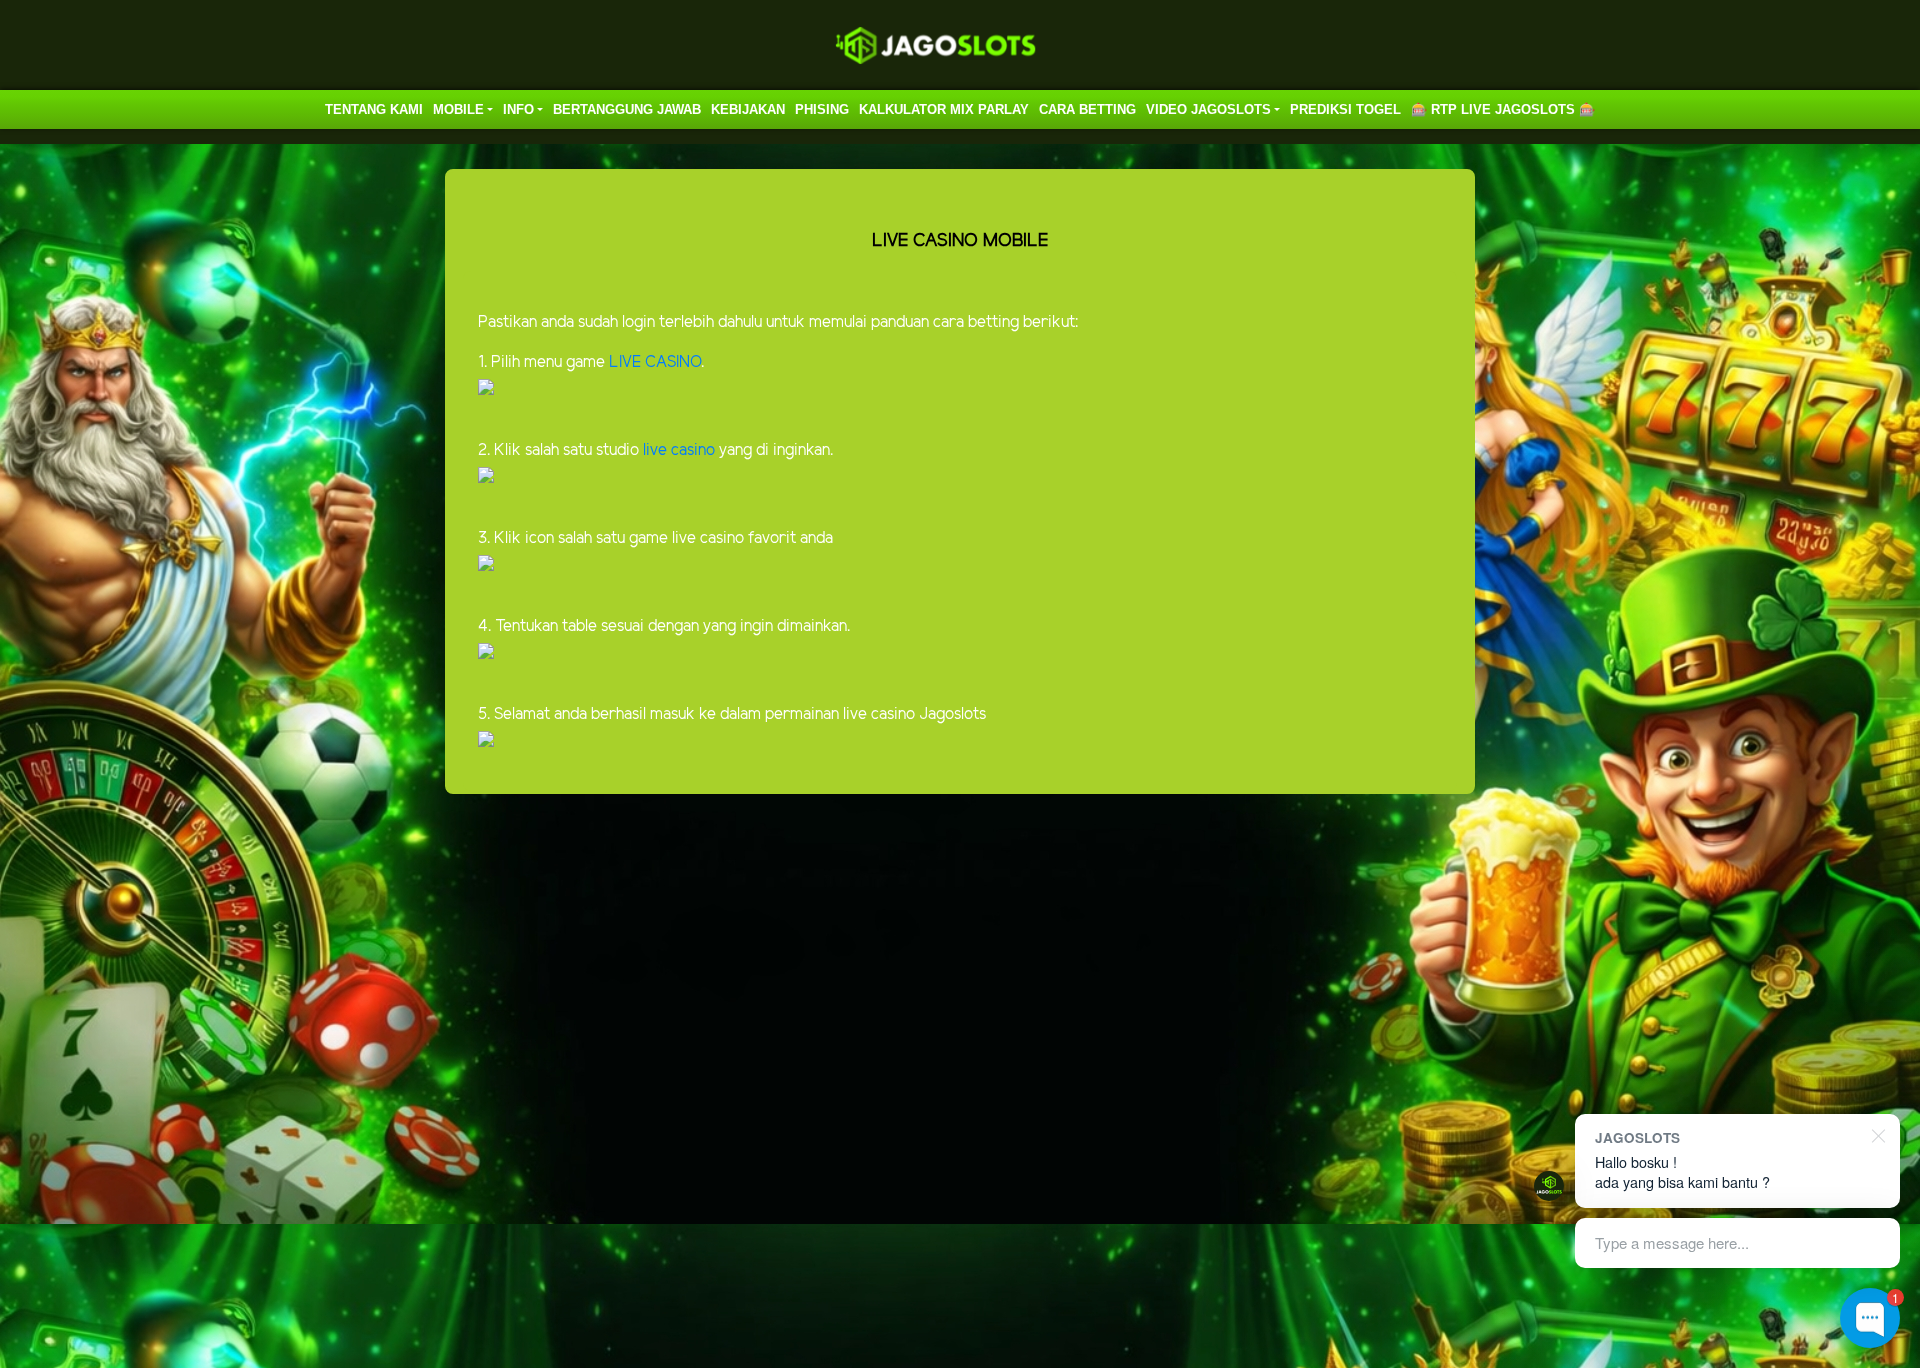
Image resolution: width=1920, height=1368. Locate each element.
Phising (822, 109)
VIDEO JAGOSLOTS (1208, 109)
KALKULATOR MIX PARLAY (944, 109)
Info (518, 109)
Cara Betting (1087, 109)
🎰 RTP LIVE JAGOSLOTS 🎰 (1503, 109)
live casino (677, 450)
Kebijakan (748, 109)
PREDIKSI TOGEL (1345, 109)
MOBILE (458, 109)
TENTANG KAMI (374, 109)
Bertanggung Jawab (627, 109)
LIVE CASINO (655, 362)
